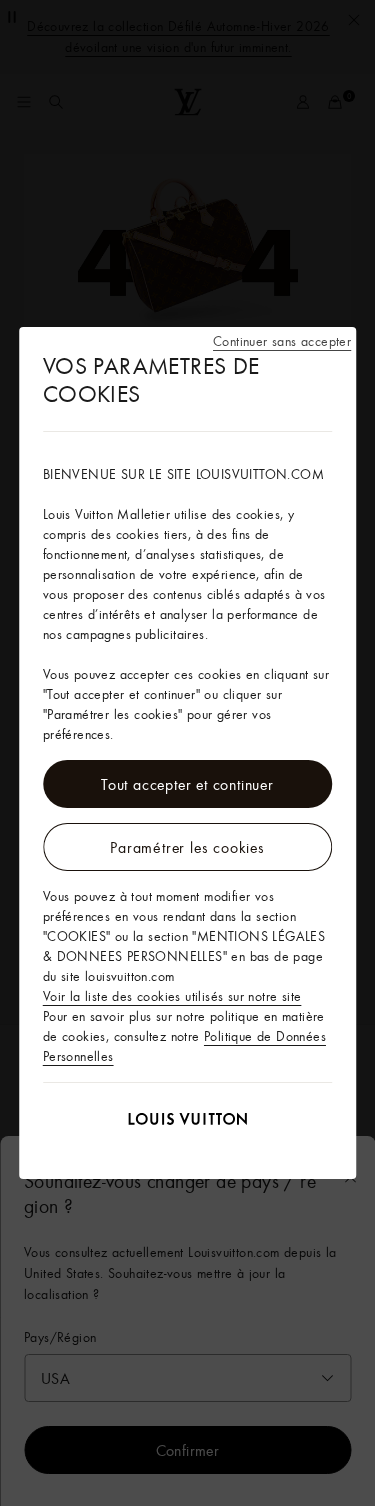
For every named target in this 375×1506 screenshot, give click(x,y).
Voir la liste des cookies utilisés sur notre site (172, 996)
